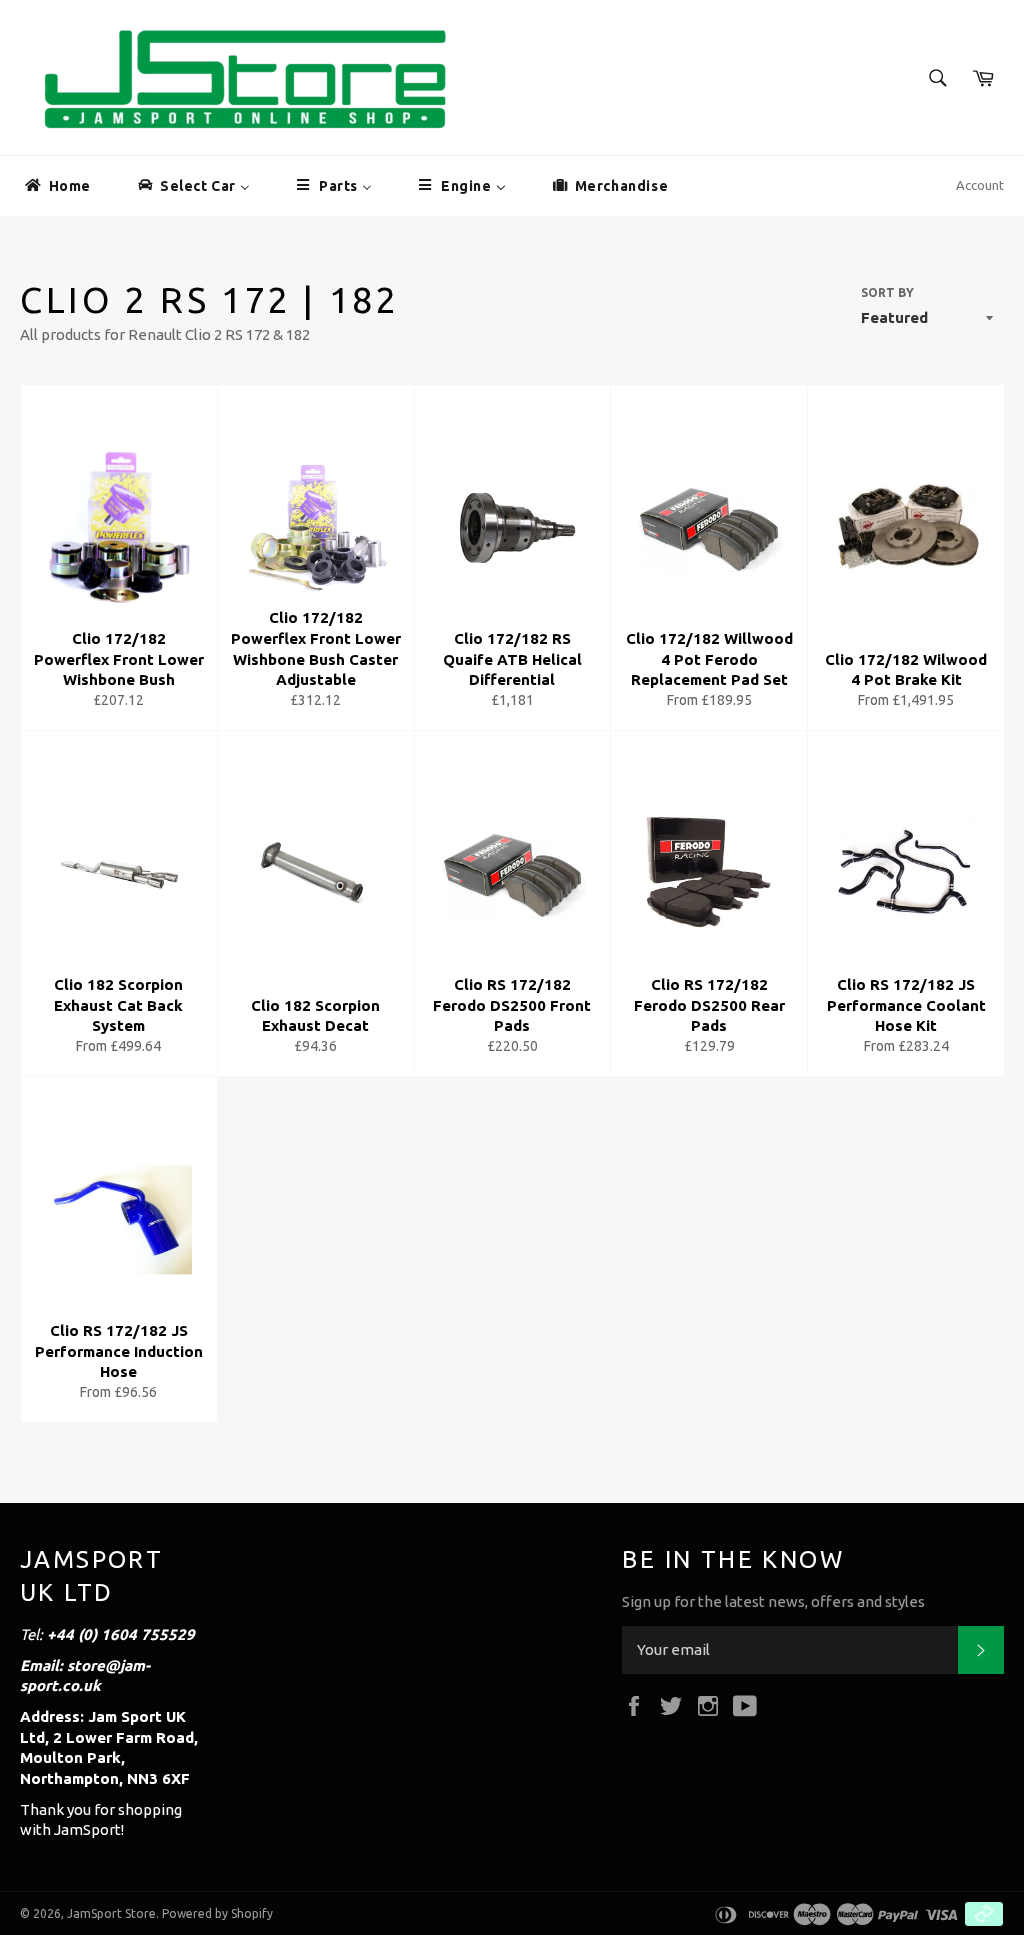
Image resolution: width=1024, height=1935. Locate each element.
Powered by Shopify (217, 1913)
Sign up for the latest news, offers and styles (773, 1601)
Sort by (887, 292)
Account (980, 185)
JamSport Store (111, 1913)
